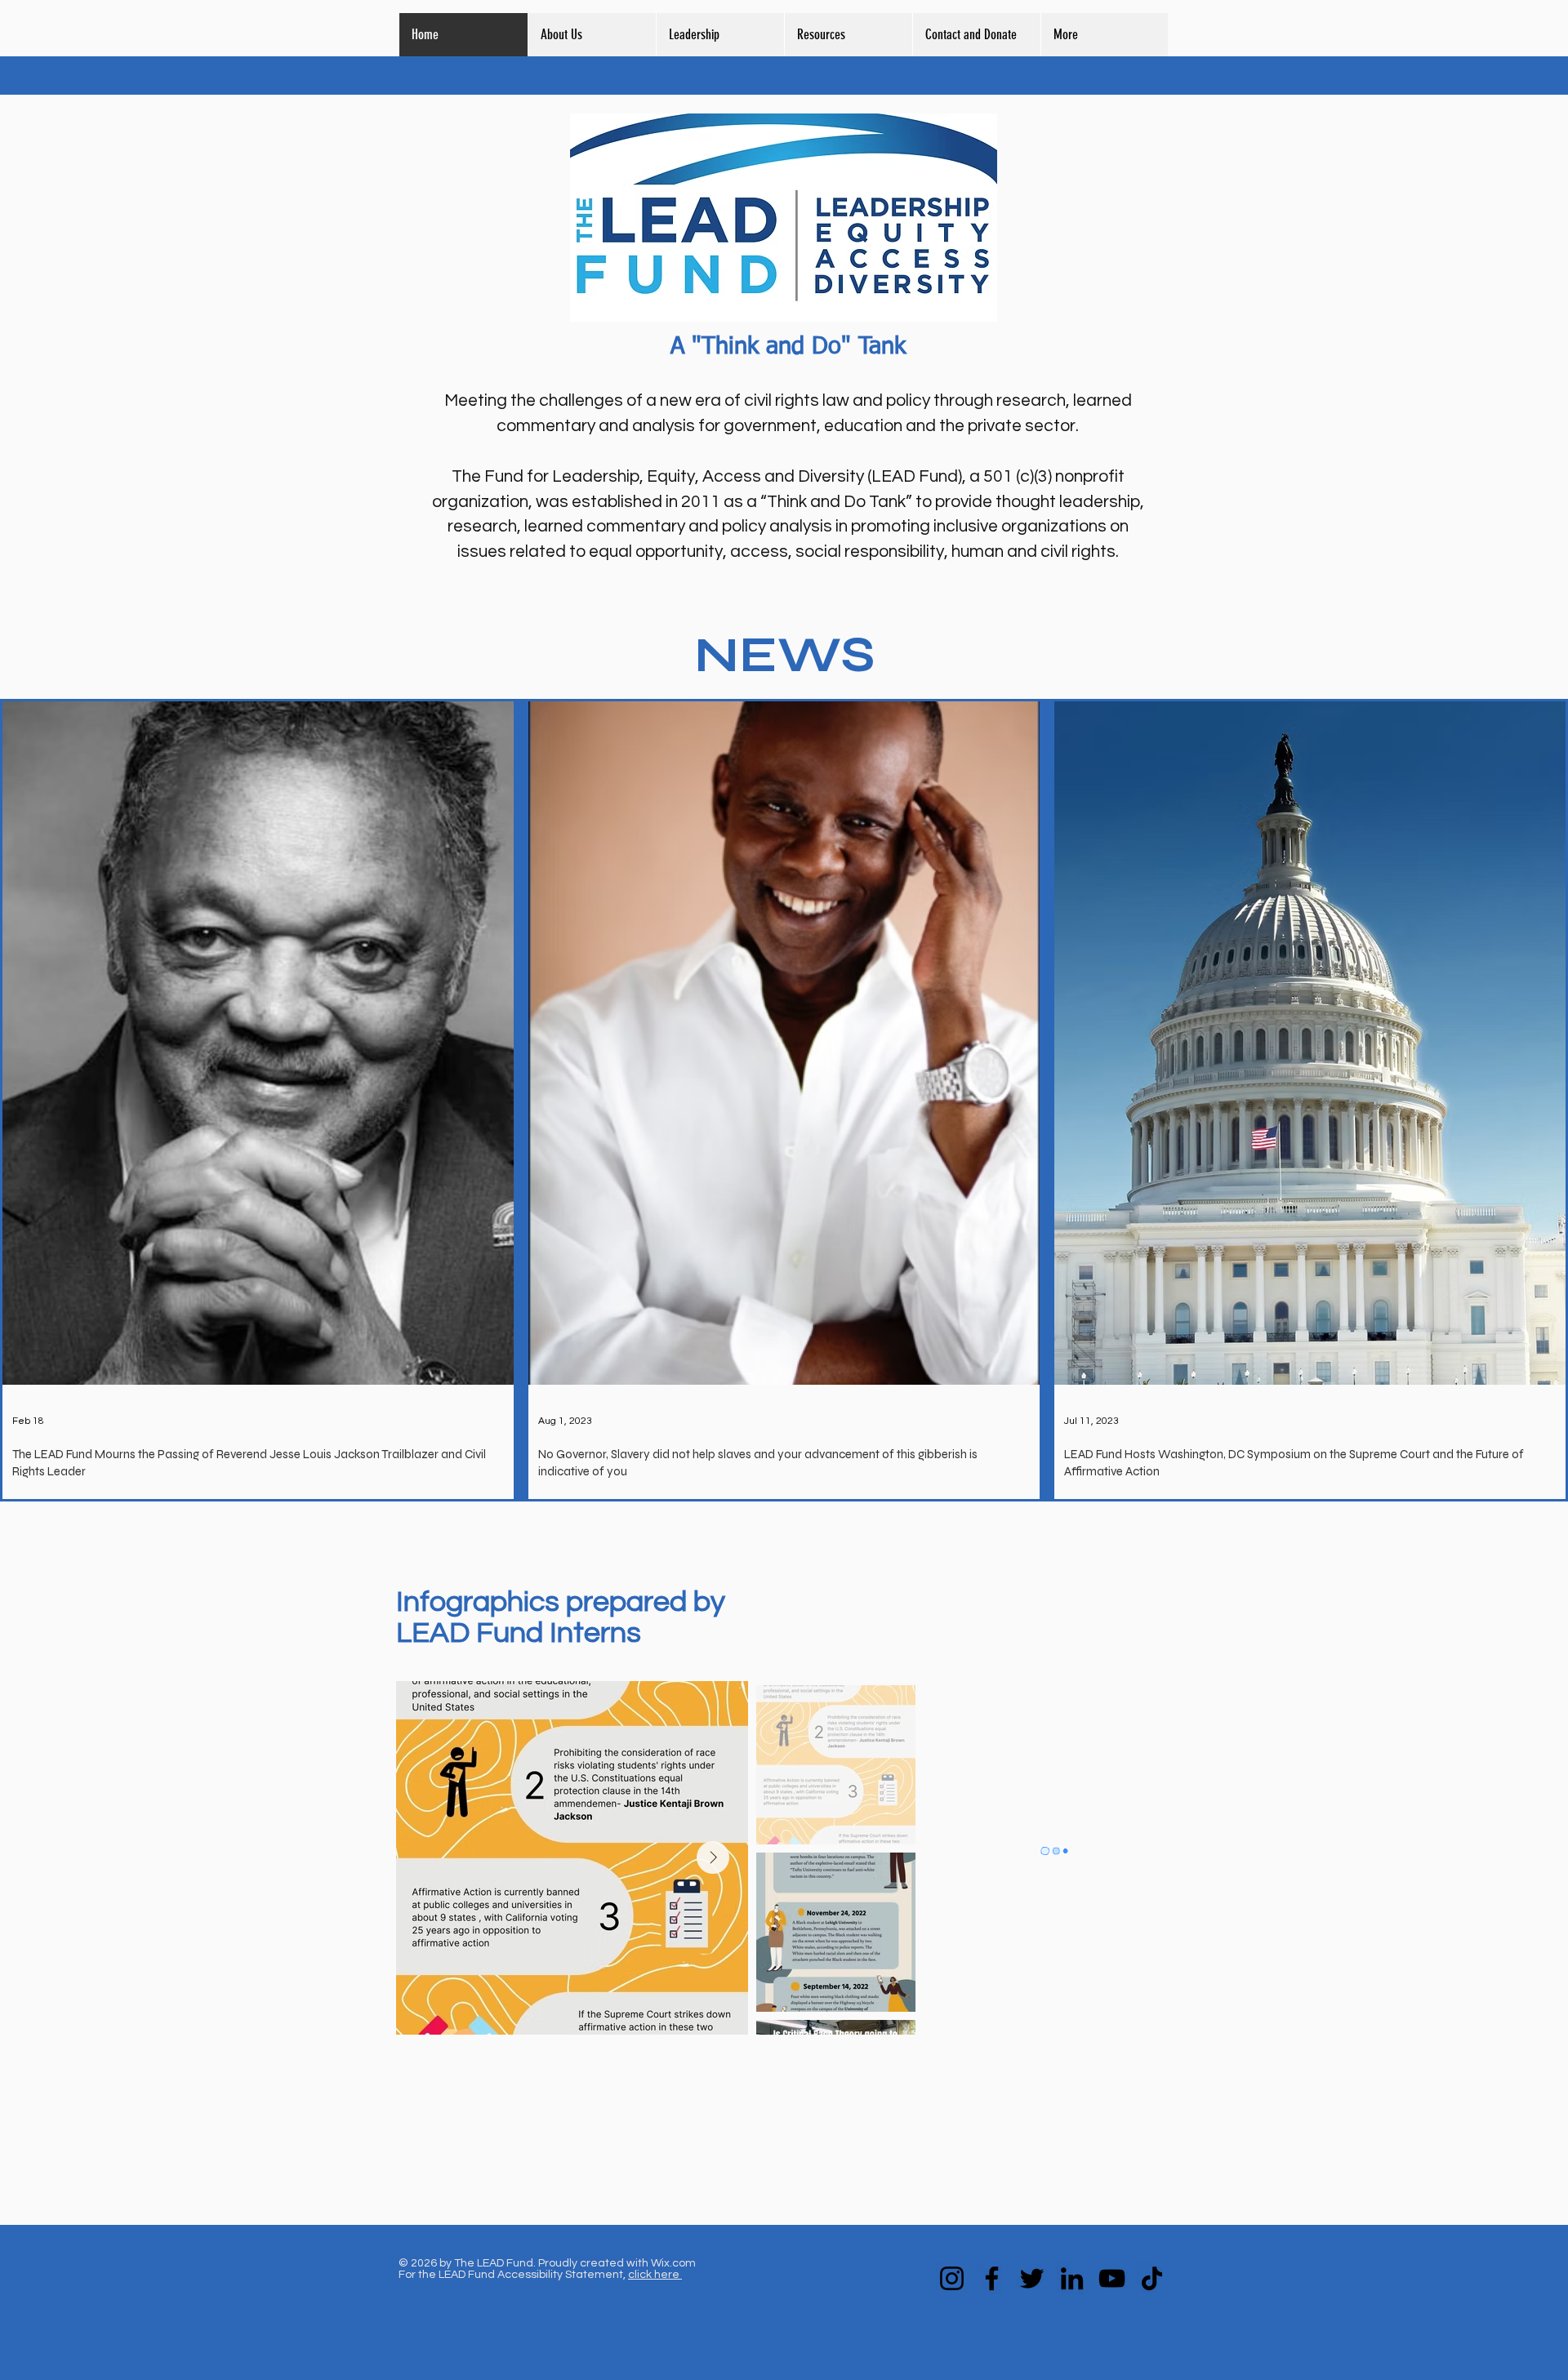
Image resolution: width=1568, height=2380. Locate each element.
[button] (848, 35)
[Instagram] (952, 2278)
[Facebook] (992, 2278)
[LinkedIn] (1072, 2278)
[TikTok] (1152, 2278)
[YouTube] (1112, 2278)
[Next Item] (713, 1857)
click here (655, 2275)
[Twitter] (1032, 2278)
